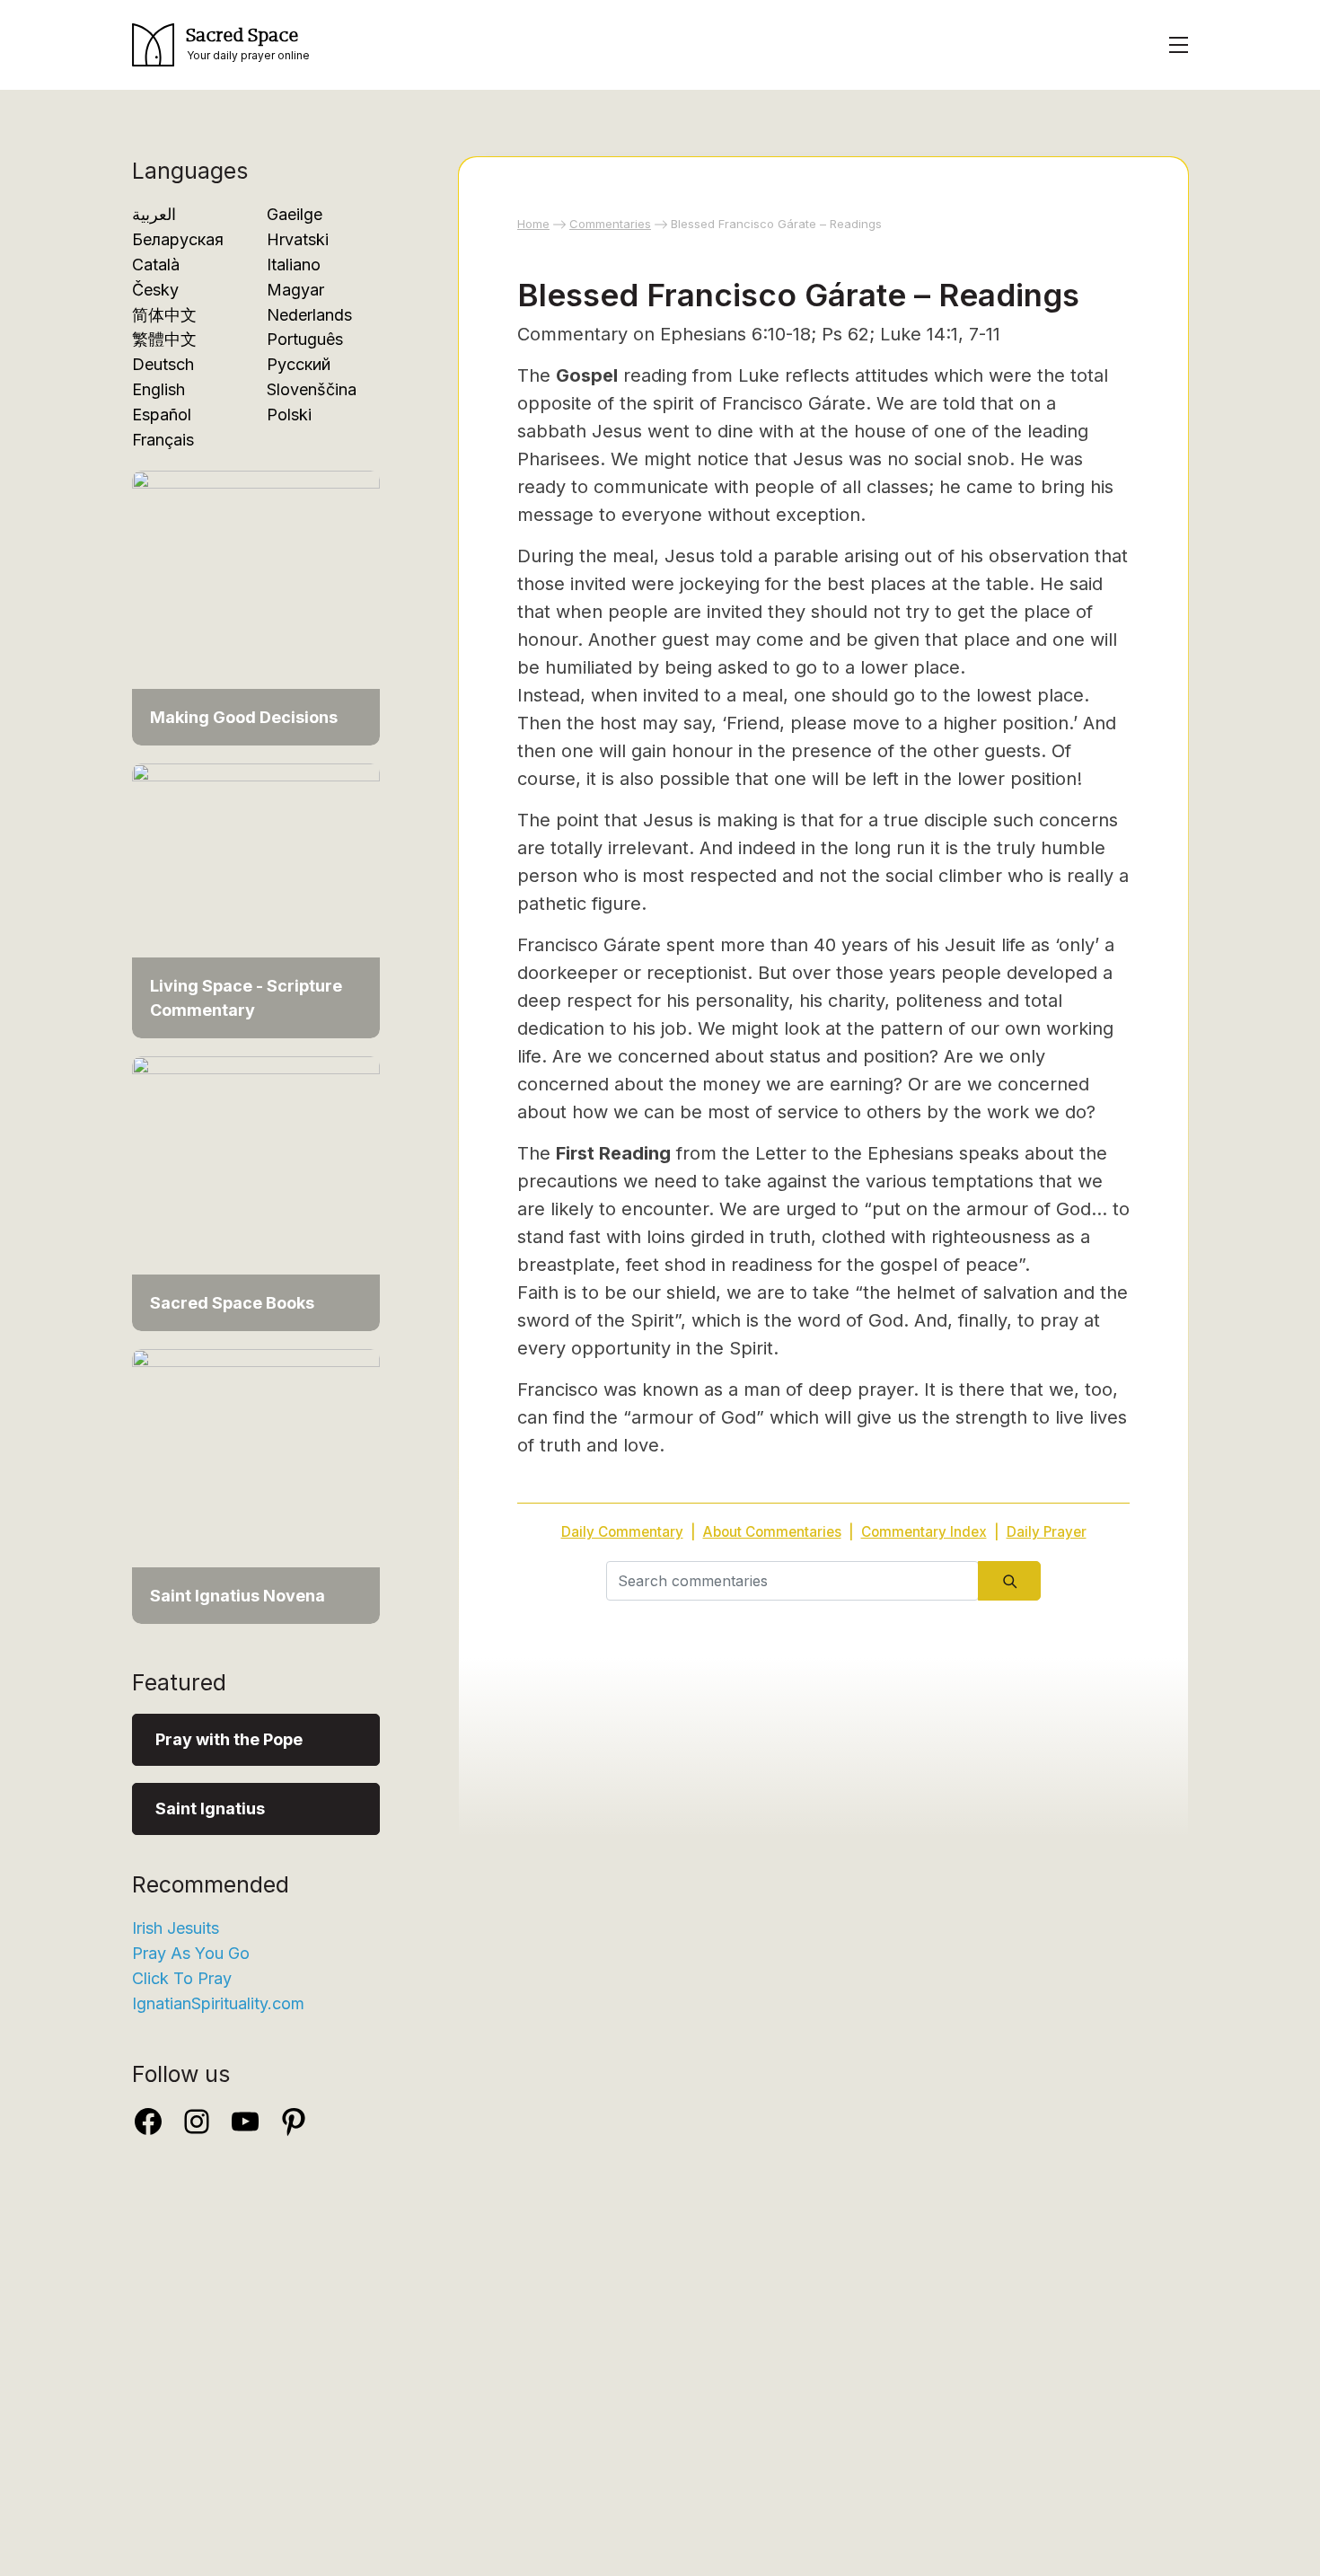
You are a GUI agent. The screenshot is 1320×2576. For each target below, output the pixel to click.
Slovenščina (312, 389)
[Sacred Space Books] (256, 1192)
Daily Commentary (622, 1532)
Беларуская (178, 239)
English (158, 389)
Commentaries (610, 224)
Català (156, 265)
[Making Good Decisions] (256, 607)
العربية (154, 214)
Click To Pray (182, 1978)
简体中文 (164, 315)
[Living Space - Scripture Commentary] (256, 900)
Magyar (295, 290)
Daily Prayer (1047, 1532)
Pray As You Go (191, 1953)
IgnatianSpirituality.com (218, 2003)
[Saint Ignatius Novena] (256, 1485)
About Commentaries (772, 1532)
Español (162, 415)
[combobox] (792, 1581)
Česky (155, 290)
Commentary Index (924, 1532)
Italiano (294, 265)
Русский (299, 364)
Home (533, 224)
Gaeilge (295, 214)
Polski (289, 415)
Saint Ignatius (210, 1808)
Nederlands (309, 315)
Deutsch (163, 364)
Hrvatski (298, 239)
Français (163, 440)
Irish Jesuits (176, 1928)
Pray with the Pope (229, 1739)
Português (305, 339)
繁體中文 (164, 339)
